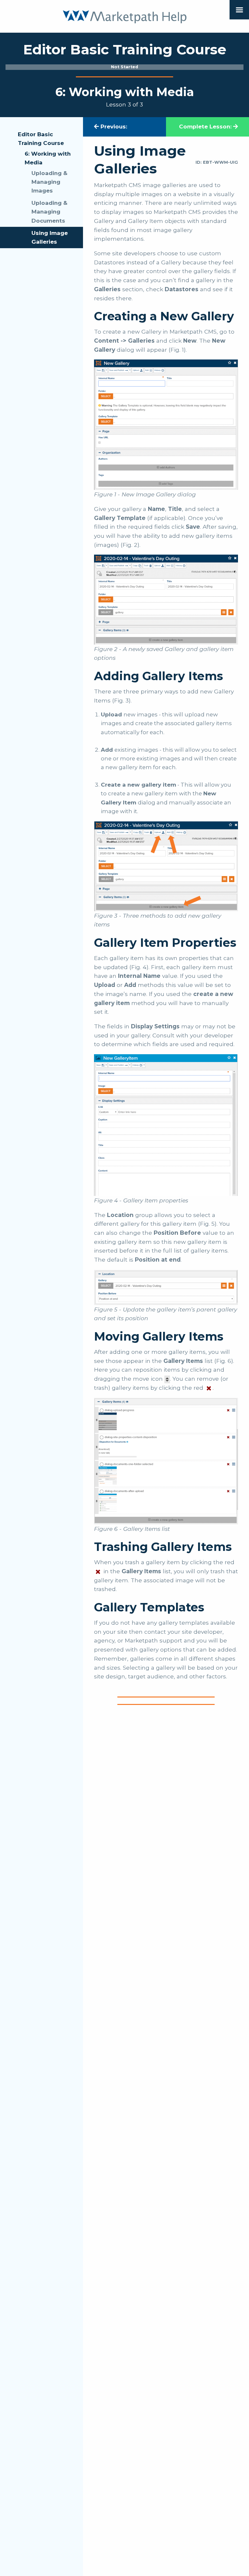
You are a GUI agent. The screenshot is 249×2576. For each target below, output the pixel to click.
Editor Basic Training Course (41, 139)
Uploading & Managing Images (49, 182)
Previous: (113, 127)
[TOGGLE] (239, 10)
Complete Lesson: (206, 127)
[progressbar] (124, 67)
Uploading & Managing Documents (49, 212)
